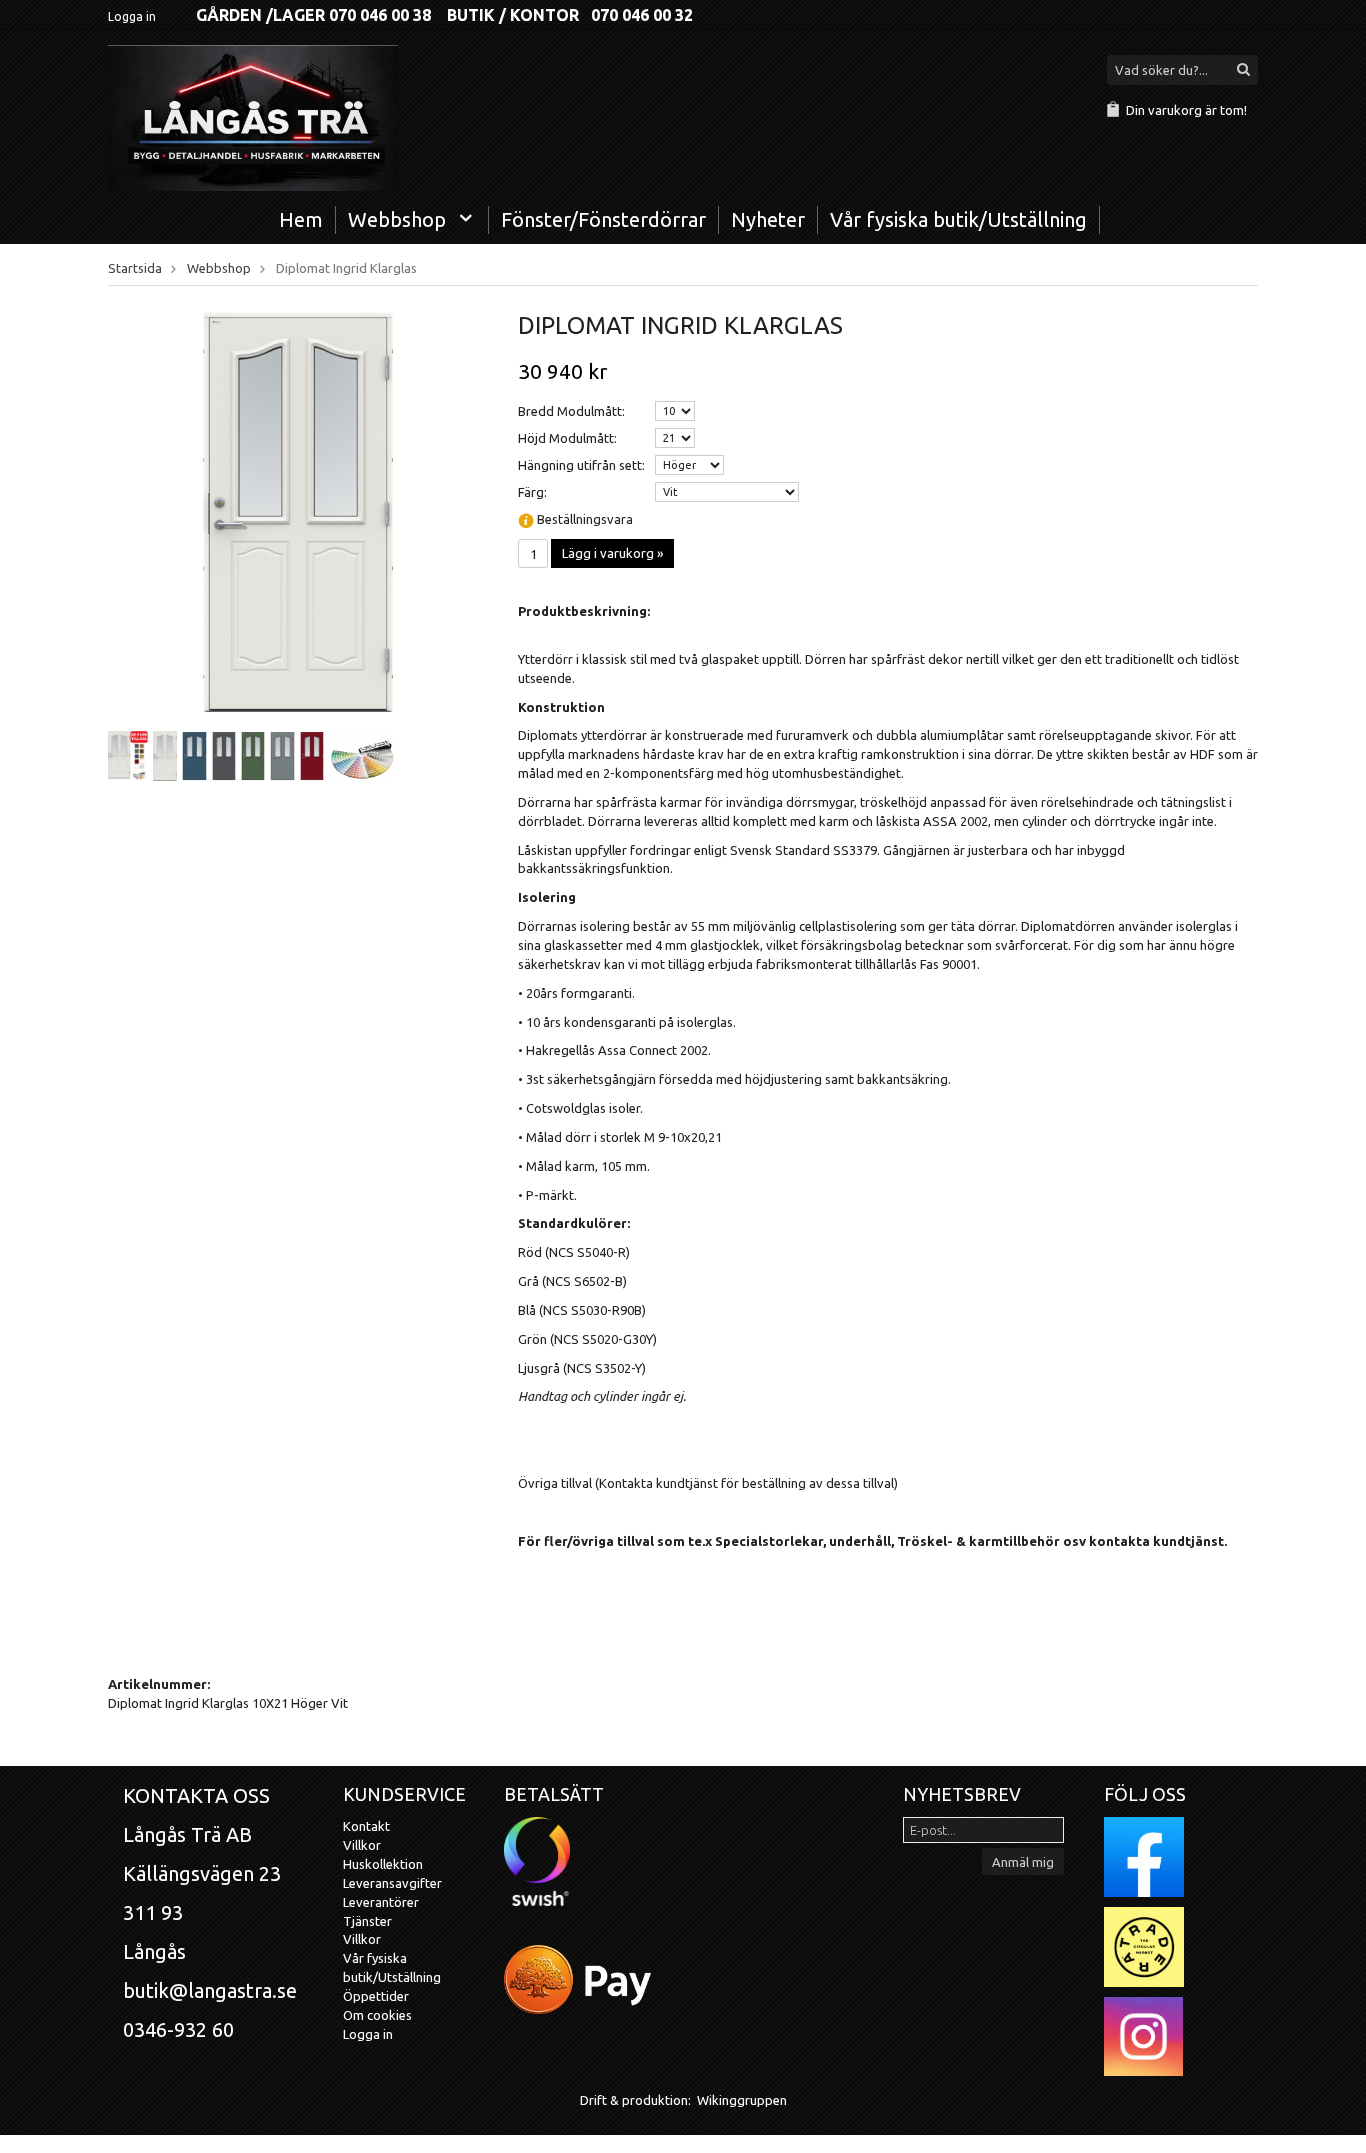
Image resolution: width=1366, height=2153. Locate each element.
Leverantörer (381, 1902)
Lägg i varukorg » (612, 553)
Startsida (135, 268)
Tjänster (367, 1921)
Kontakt (366, 1826)
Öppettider (376, 1996)
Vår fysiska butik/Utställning (958, 219)
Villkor (362, 1845)
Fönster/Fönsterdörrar (603, 219)
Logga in (132, 16)
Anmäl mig (1023, 1862)
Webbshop (397, 219)
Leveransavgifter (392, 1883)
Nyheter (768, 219)
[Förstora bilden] (298, 511)
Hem (301, 219)
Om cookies (377, 2015)
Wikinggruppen (742, 2100)
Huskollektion (383, 1864)
